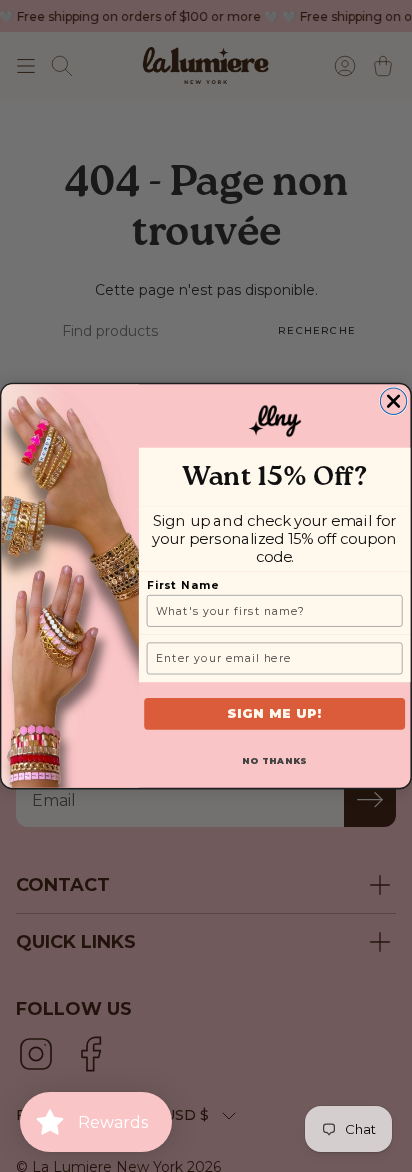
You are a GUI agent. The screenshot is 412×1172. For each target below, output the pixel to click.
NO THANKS (275, 761)
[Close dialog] (393, 401)
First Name (183, 585)
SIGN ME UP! (275, 713)
